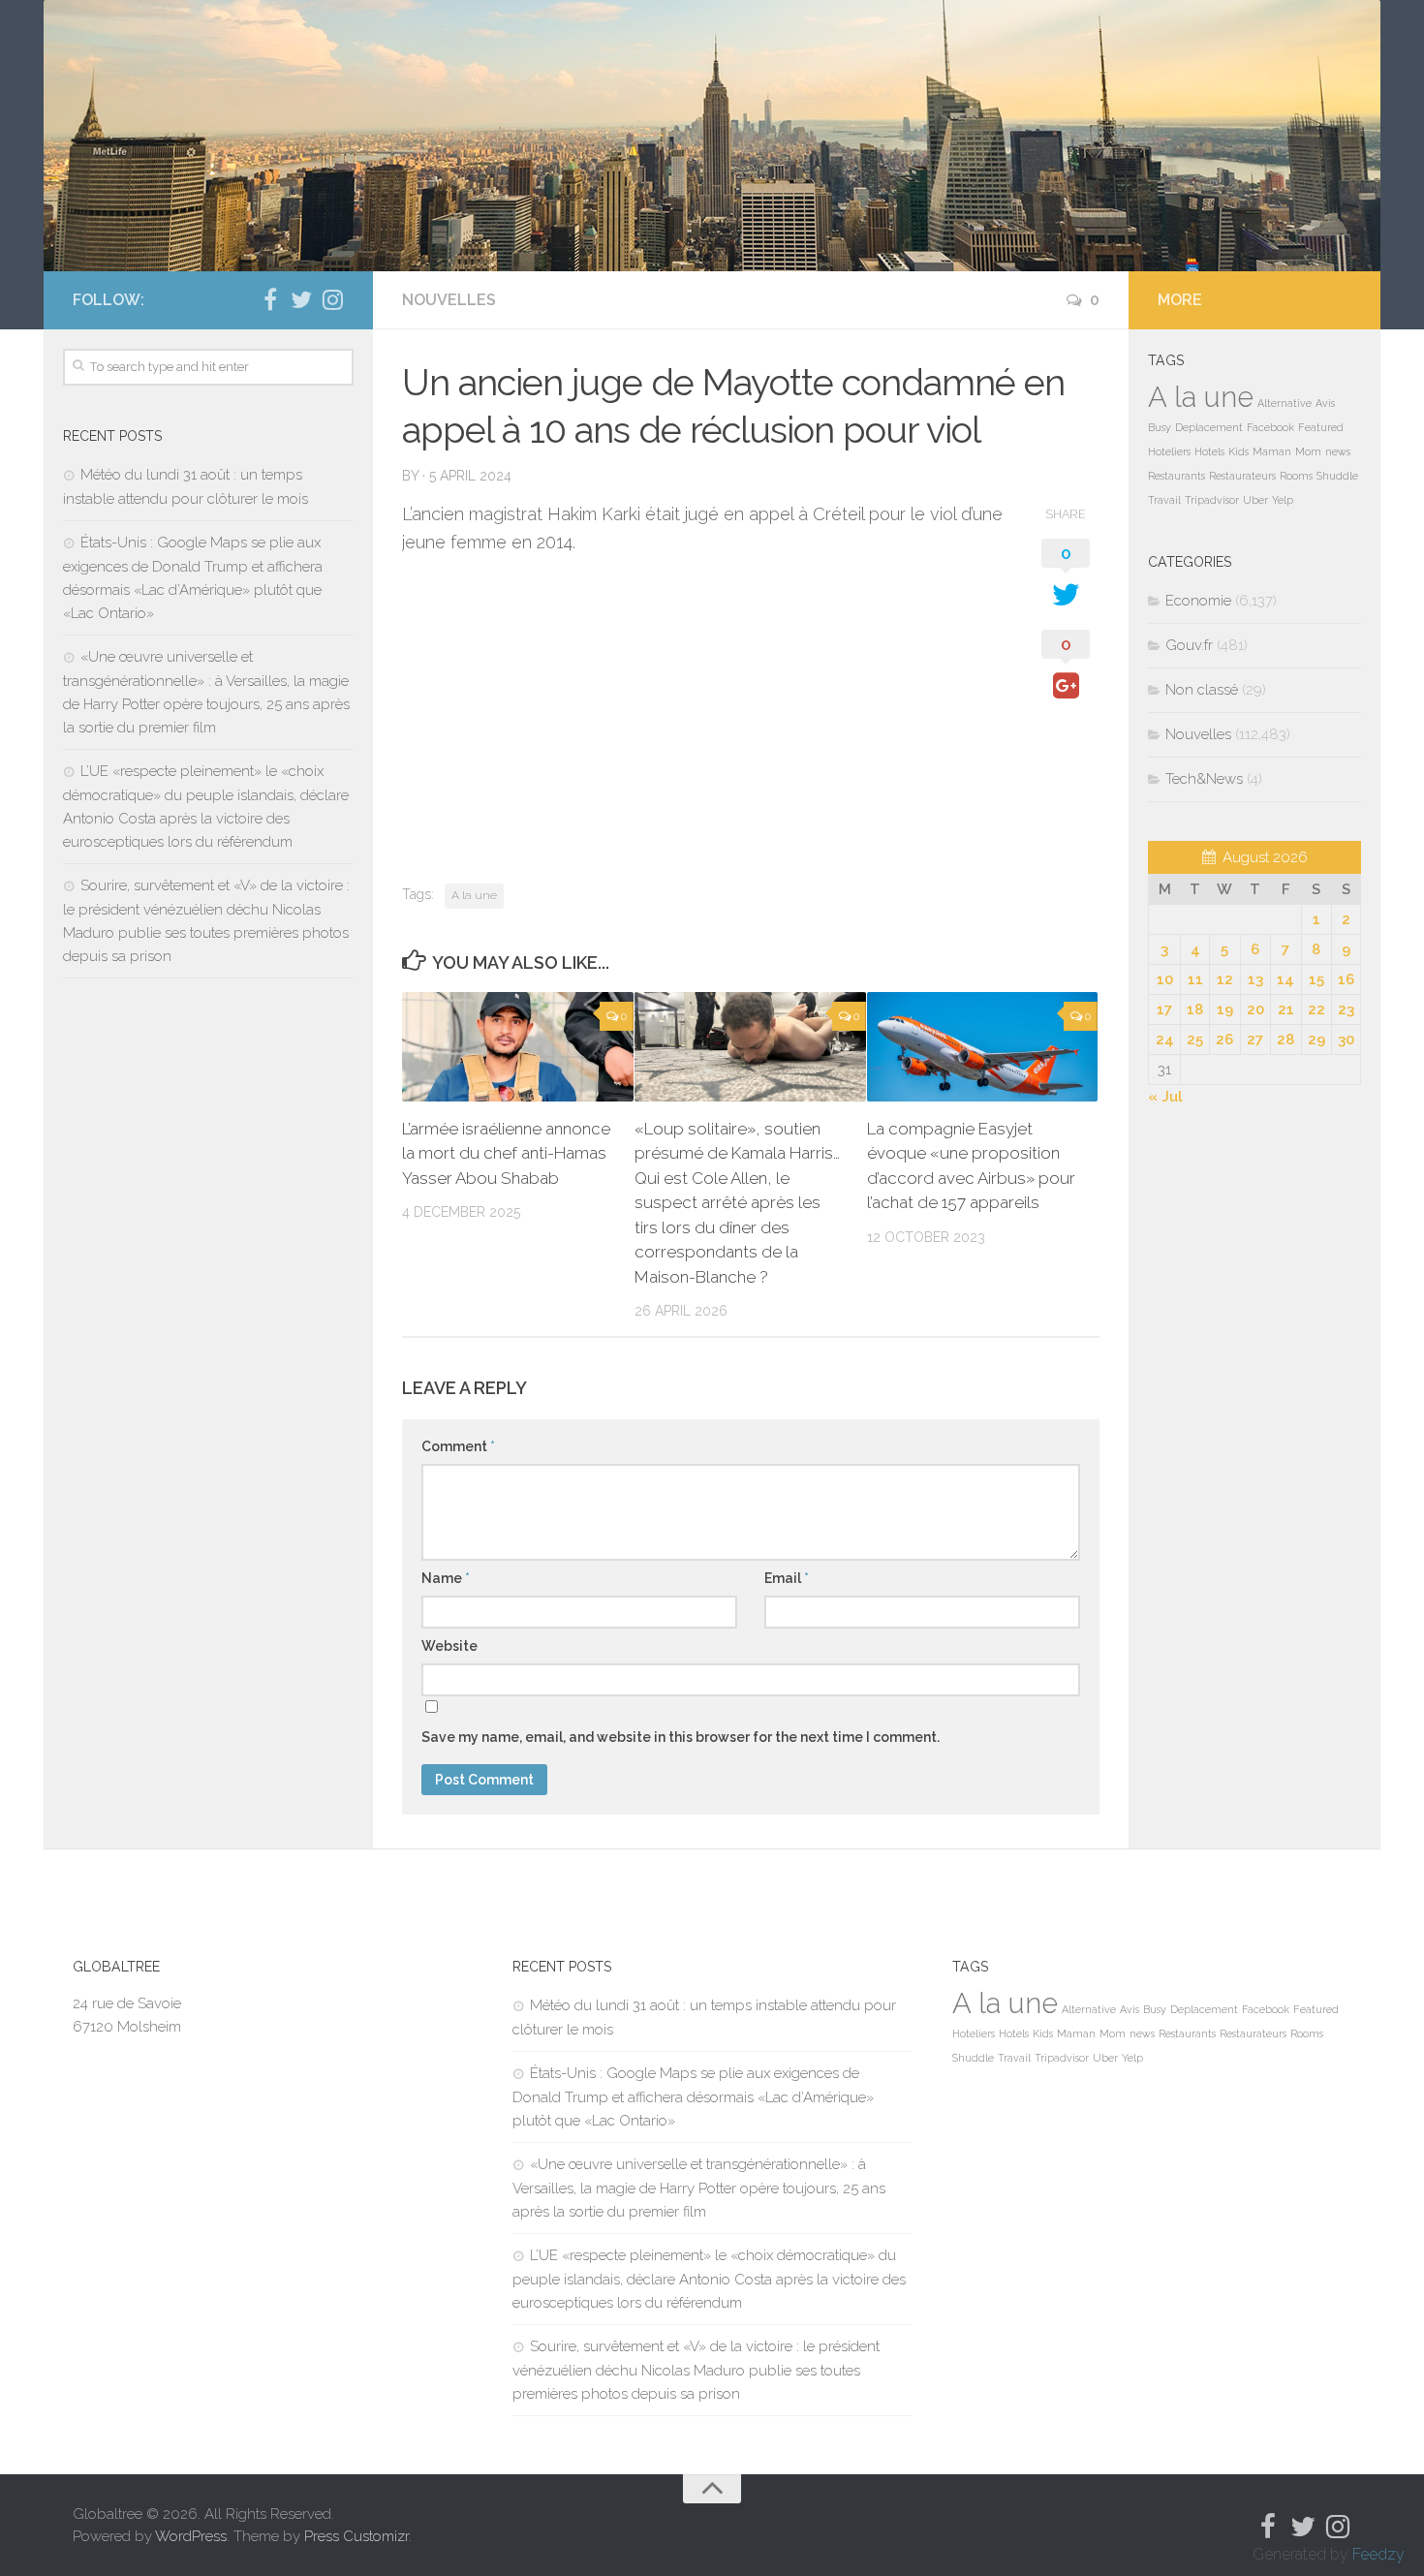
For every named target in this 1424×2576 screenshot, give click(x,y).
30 (1346, 1040)
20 (1255, 1009)
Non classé (1202, 690)
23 (1346, 1009)
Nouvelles (449, 300)
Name (446, 1578)
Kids (1238, 451)
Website (449, 1646)
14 (1285, 979)
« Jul (1165, 1097)
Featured (1321, 427)
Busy (1160, 427)
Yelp (1283, 500)
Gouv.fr (1189, 645)
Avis (1325, 403)
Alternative (1285, 403)
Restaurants (1176, 476)
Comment (458, 1446)
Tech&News (1204, 779)
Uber (1255, 500)
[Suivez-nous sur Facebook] (270, 299)
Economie (1198, 601)
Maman (1272, 451)
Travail (1164, 500)
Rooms (1296, 476)
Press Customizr (356, 2536)
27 (1255, 1040)
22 (1316, 1009)
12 (1225, 979)
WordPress (191, 2536)
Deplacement (1209, 427)
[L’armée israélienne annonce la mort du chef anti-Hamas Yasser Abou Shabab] (518, 1047)
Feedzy (1378, 2554)
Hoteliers (1169, 451)
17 (1164, 1009)
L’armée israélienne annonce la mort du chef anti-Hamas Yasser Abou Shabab (506, 1153)
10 (1165, 979)
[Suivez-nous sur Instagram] (332, 299)
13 (1255, 979)
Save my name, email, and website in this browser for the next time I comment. (681, 1737)
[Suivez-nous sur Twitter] (301, 299)
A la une (474, 895)
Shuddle (1337, 476)
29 (1316, 1040)
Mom (1308, 451)
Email (787, 1578)
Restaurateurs (1242, 476)
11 (1195, 979)
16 (1346, 979)
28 (1285, 1040)
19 (1225, 1009)
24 (1165, 1040)
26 (1224, 1040)
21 (1286, 1009)
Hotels (1209, 451)
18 (1195, 1009)
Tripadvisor (1212, 500)
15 (1316, 979)
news (1338, 451)
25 (1195, 1040)
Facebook (1270, 427)
